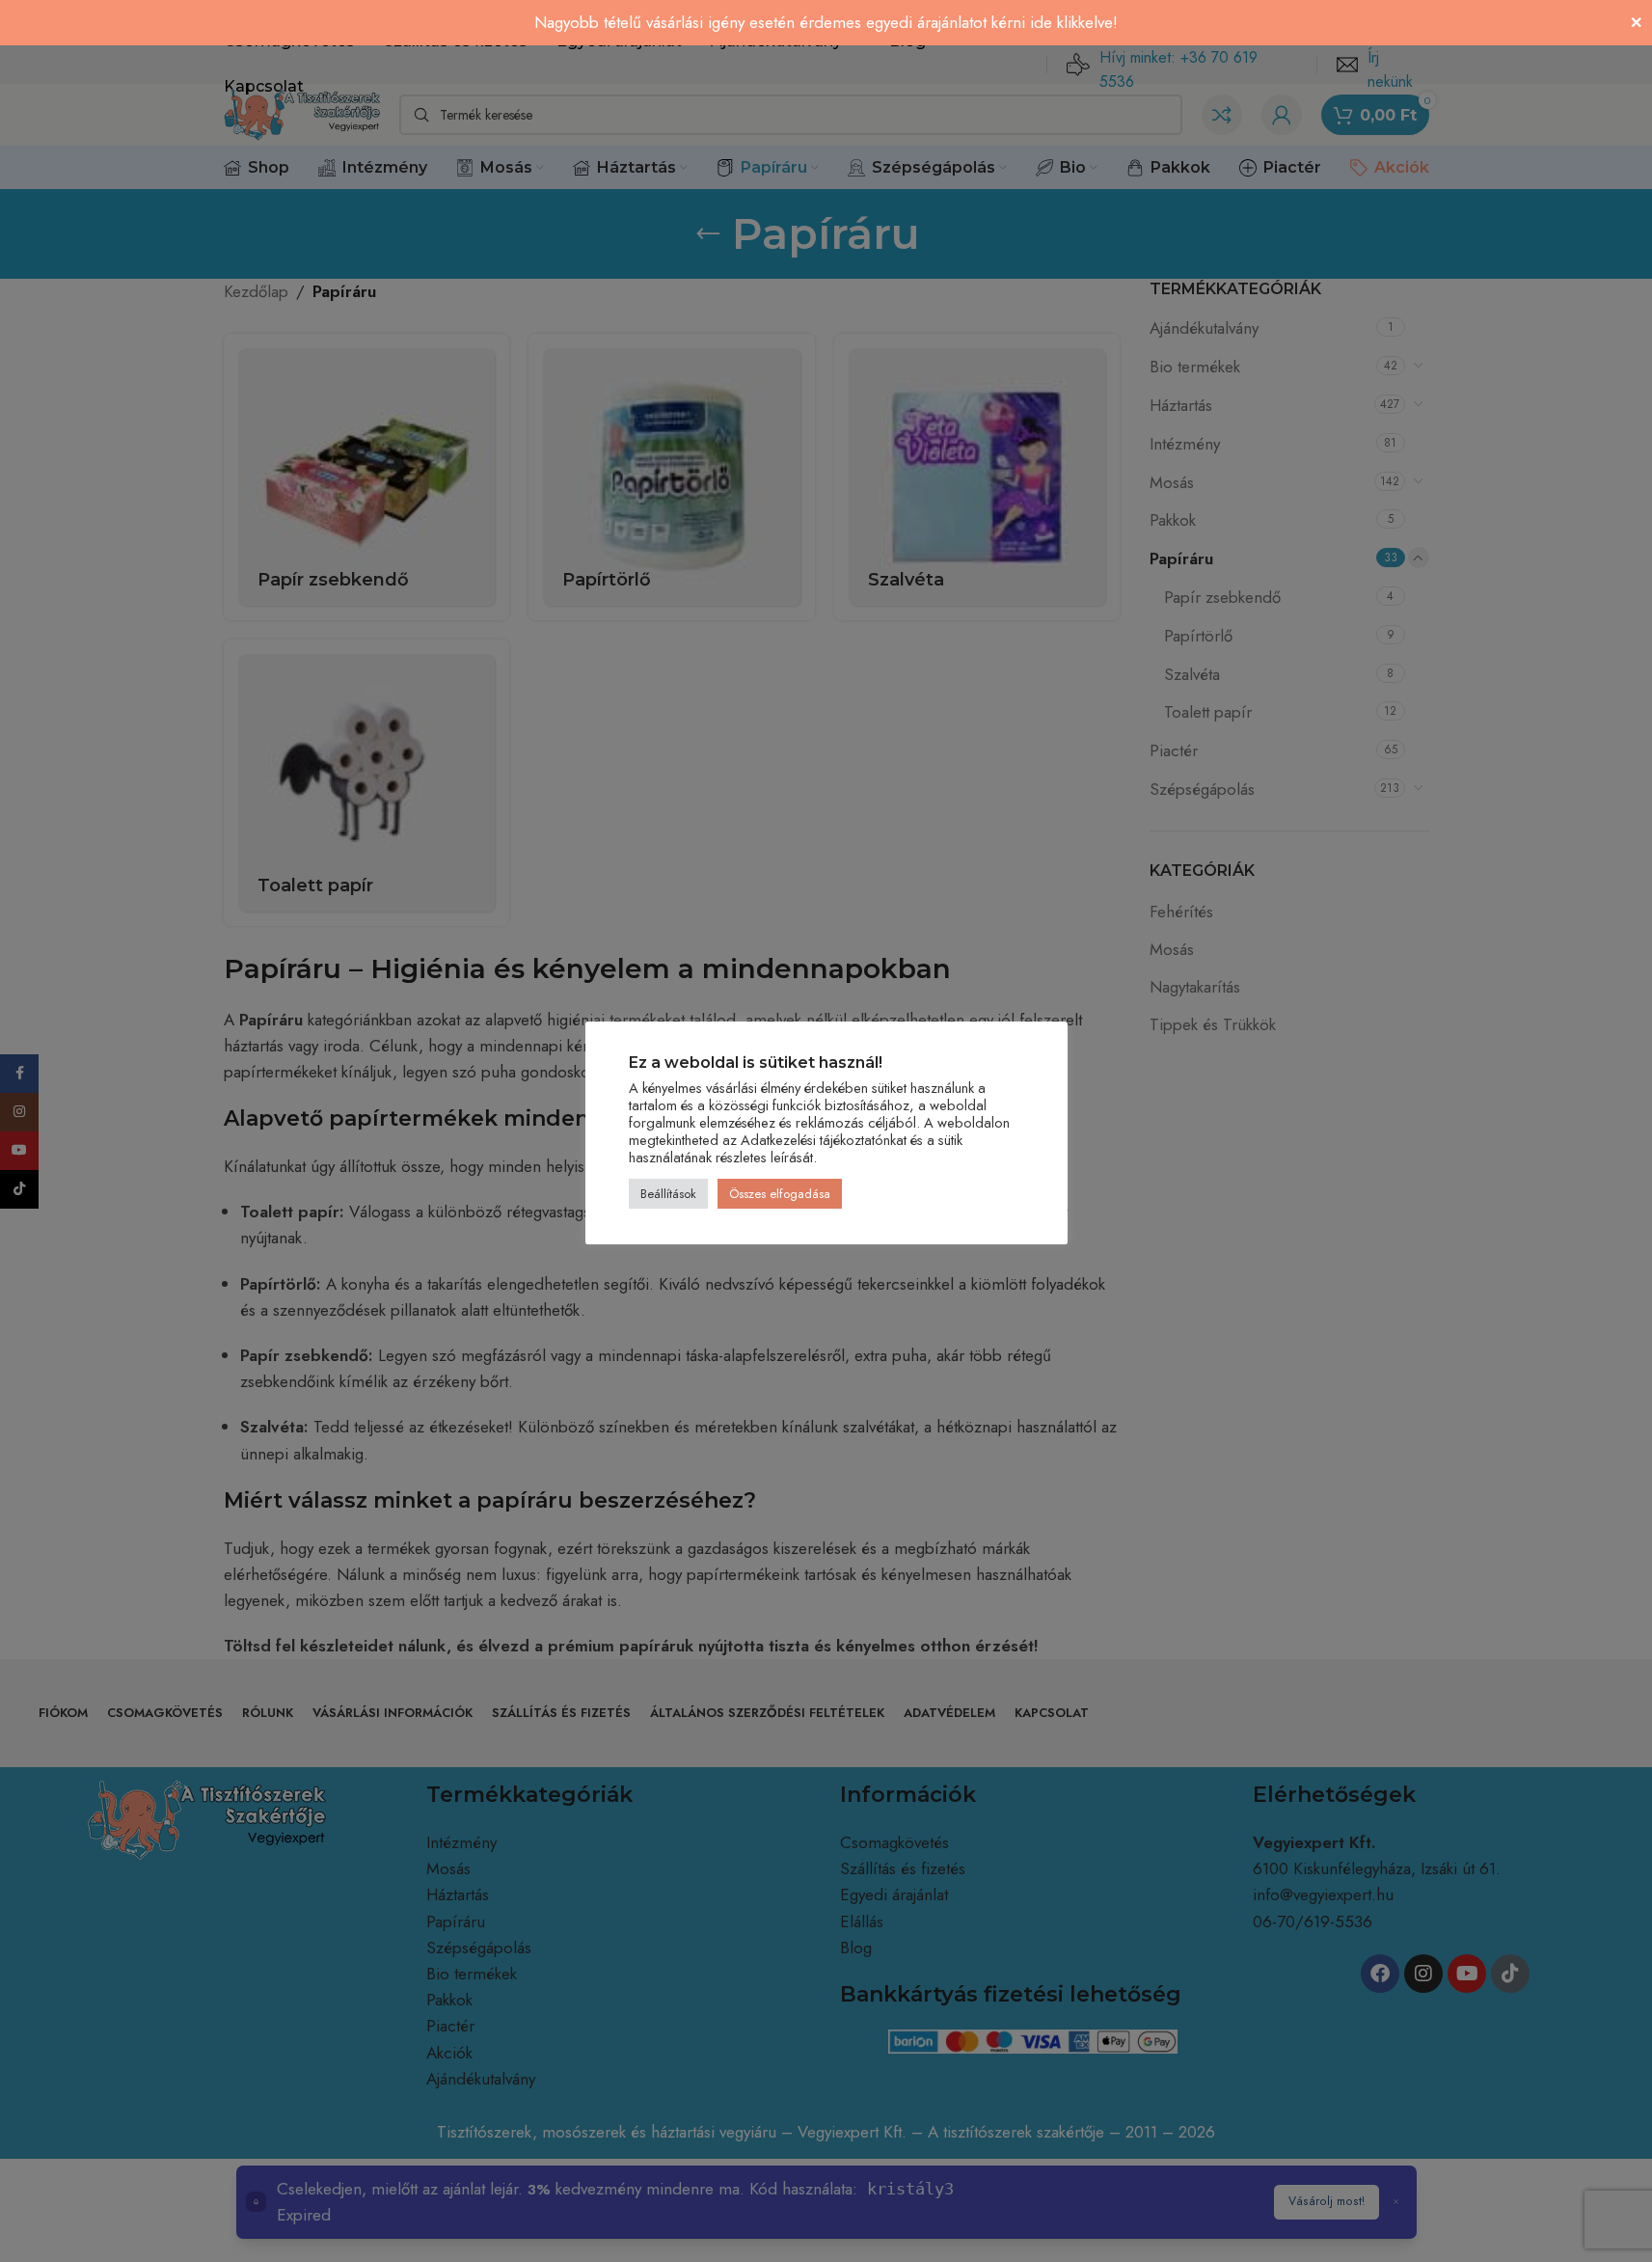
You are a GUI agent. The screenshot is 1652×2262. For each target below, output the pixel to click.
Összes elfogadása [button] (780, 1194)
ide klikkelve (1071, 22)
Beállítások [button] (668, 1194)
